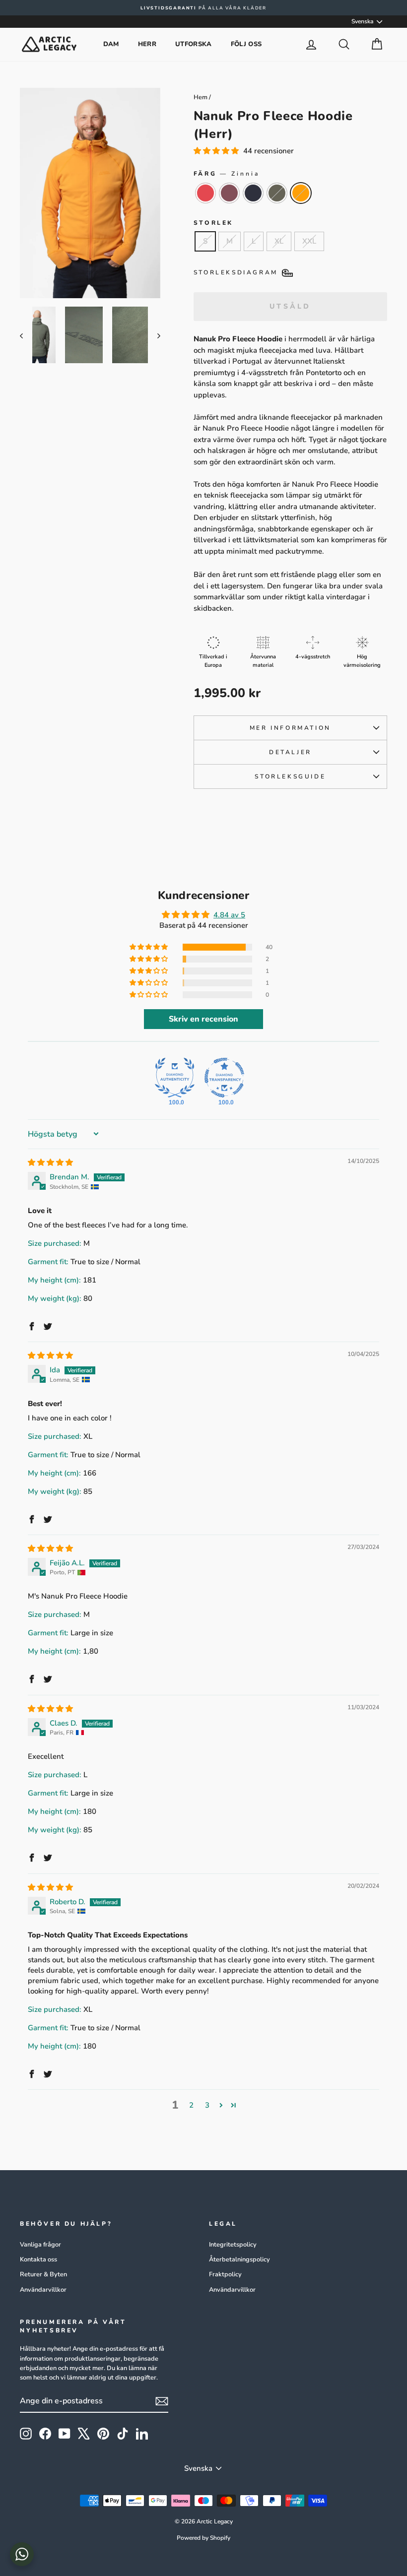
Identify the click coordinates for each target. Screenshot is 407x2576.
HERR (147, 44)
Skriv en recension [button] (203, 1019)
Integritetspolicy (233, 2245)
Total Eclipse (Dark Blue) (253, 193)
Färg (227, 174)
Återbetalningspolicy (239, 2259)
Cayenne (205, 193)
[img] (50, 1162)
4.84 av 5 (229, 915)
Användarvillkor (43, 2290)
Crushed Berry (229, 193)
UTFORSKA (194, 44)
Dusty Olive (277, 193)
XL (279, 241)
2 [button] (191, 2105)
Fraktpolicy (225, 2274)
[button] (217, 151)
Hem (201, 97)
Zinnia (301, 193)
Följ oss (246, 44)
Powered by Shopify (203, 2538)
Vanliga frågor (40, 2245)
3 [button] (207, 2105)
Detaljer (290, 752)
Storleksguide (290, 776)
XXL (309, 241)
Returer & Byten (43, 2274)
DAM (111, 44)
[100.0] (175, 1078)
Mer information (290, 728)
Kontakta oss (38, 2259)
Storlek (213, 223)
